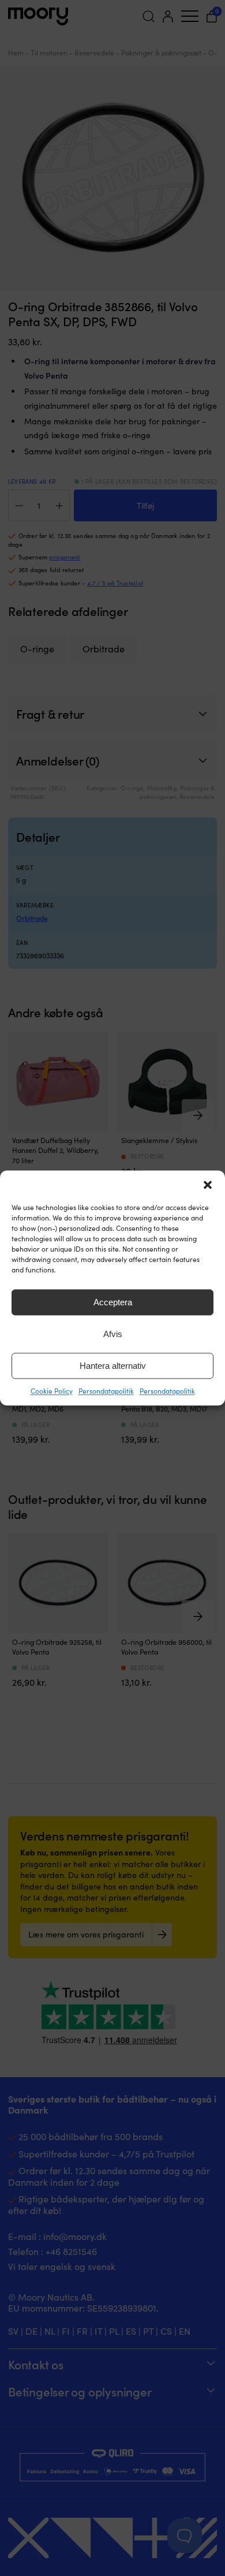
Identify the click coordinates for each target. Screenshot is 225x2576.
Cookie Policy (52, 1391)
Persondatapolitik (106, 1391)
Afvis (113, 1334)
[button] (208, 1185)
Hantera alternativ (113, 1366)
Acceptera (113, 1302)
